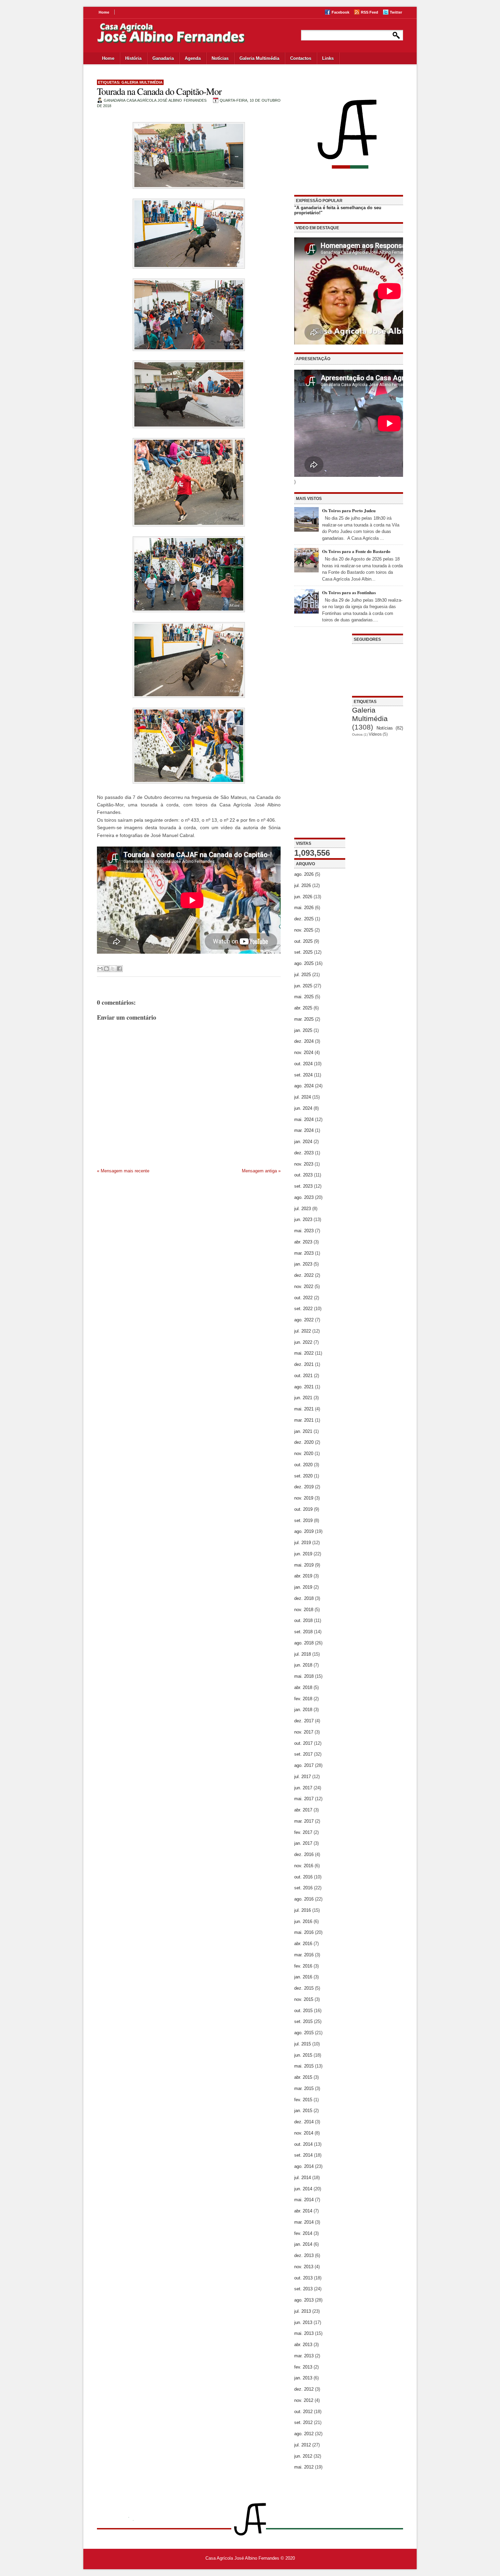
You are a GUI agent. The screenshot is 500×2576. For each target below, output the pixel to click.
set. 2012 (303, 2422)
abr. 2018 (303, 1687)
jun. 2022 (303, 1342)
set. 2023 (303, 1186)
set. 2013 (303, 2289)
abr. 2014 (303, 2211)
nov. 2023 (304, 1164)
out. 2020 (303, 1465)
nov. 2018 (304, 1610)
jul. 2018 (303, 1654)
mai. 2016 (304, 1932)
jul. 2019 (303, 1543)
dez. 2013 (304, 2255)
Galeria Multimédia (259, 58)
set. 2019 (303, 1520)
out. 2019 (303, 1509)
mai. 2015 (304, 2066)
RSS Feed (370, 12)
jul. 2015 (303, 2044)
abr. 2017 (303, 1810)
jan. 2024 (303, 1142)
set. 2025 (303, 952)
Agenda (193, 58)
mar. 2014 (304, 2222)
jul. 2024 (303, 1097)
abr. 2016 (303, 1944)
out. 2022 (303, 1298)
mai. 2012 (304, 2467)
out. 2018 (303, 1620)
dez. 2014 (304, 2122)
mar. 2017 (304, 1821)
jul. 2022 (303, 1331)
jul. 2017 (303, 1777)
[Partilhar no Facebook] (119, 969)
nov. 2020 (304, 1453)
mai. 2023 (304, 1231)
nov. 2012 (304, 2400)
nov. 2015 (304, 1999)
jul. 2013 (303, 2311)
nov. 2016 (304, 1866)
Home (104, 12)
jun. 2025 (303, 986)
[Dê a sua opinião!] (106, 969)
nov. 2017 (304, 1732)
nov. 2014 (304, 2133)
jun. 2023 (303, 1219)
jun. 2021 (303, 1398)
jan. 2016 (303, 1977)
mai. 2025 (304, 997)
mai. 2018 (304, 1676)
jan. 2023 (303, 1264)
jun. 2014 (303, 2189)
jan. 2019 (303, 1587)
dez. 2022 (304, 1275)
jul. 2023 (303, 1209)
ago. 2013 (304, 2300)
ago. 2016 (304, 1899)
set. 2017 (303, 1754)
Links (328, 58)
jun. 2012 (303, 2456)
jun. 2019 (303, 1554)
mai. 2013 (304, 2333)
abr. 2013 (303, 2345)
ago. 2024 (304, 1086)
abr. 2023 (303, 1242)
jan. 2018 (303, 1710)
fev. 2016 (303, 1966)
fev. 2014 (303, 2233)
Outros (357, 734)
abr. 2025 (303, 1008)
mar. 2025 (304, 1019)
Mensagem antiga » (261, 1171)
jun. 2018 (303, 1665)
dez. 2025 (304, 919)
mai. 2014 (304, 2200)
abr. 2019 (303, 1576)
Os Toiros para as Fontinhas (349, 592)
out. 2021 (303, 1376)
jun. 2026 (303, 897)
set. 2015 (303, 2021)
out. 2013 (303, 2278)
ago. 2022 (304, 1320)
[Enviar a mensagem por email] (100, 969)
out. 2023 (303, 1175)
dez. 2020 (304, 1442)
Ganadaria (163, 58)
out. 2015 (303, 2011)
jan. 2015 (303, 2111)
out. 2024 (303, 1064)
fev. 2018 (303, 1699)
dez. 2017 (304, 1721)
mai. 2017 (304, 1799)
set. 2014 (303, 2155)
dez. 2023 (304, 1153)
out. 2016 (303, 1877)
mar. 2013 (304, 2356)
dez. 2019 (304, 1487)
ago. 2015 (304, 2033)
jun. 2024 (303, 1108)
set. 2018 (303, 1632)
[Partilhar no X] (113, 969)
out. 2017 (303, 1743)
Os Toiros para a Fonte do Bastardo (356, 551)
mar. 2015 (304, 2088)
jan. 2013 (303, 2378)
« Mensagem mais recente (123, 1171)
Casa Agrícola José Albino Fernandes (242, 2558)
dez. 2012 (304, 2389)
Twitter (396, 12)
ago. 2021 (304, 1387)
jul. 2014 (303, 2178)
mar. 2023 (304, 1253)
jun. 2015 (303, 2055)
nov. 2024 (304, 1052)
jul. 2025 (303, 975)
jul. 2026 (303, 885)
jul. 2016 (303, 1910)
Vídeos (375, 734)
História (133, 58)
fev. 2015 (303, 2100)
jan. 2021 (303, 1431)
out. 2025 (303, 941)
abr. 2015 (303, 2077)
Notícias (220, 58)
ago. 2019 (304, 1531)
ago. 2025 (304, 963)
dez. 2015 (304, 1988)
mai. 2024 (304, 1119)
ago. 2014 (304, 2166)
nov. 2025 (304, 930)
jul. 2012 (303, 2445)
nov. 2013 (304, 2267)
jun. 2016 (303, 1921)
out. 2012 (303, 2412)
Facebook (340, 12)
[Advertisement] (320, 736)
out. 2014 (303, 2144)
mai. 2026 (304, 908)
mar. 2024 (304, 1130)
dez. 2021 (304, 1364)
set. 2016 (303, 1888)
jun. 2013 (303, 2322)
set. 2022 (303, 1309)
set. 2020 (303, 1476)
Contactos (301, 58)
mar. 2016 (304, 1955)
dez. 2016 (304, 1854)
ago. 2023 (304, 1197)
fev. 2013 (303, 2367)
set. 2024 (303, 1075)
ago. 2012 (304, 2434)
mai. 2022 (304, 1353)
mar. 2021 (304, 1420)
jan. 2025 (303, 1030)
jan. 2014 (303, 2244)
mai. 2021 (304, 1409)
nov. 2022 (304, 1286)
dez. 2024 (304, 1041)
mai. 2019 (304, 1565)
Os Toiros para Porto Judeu (349, 510)
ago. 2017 (304, 1765)
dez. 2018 (304, 1598)
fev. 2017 (303, 1832)
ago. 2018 (304, 1643)
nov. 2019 (304, 1498)
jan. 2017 (303, 1843)
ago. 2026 (304, 874)
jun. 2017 (303, 1788)
